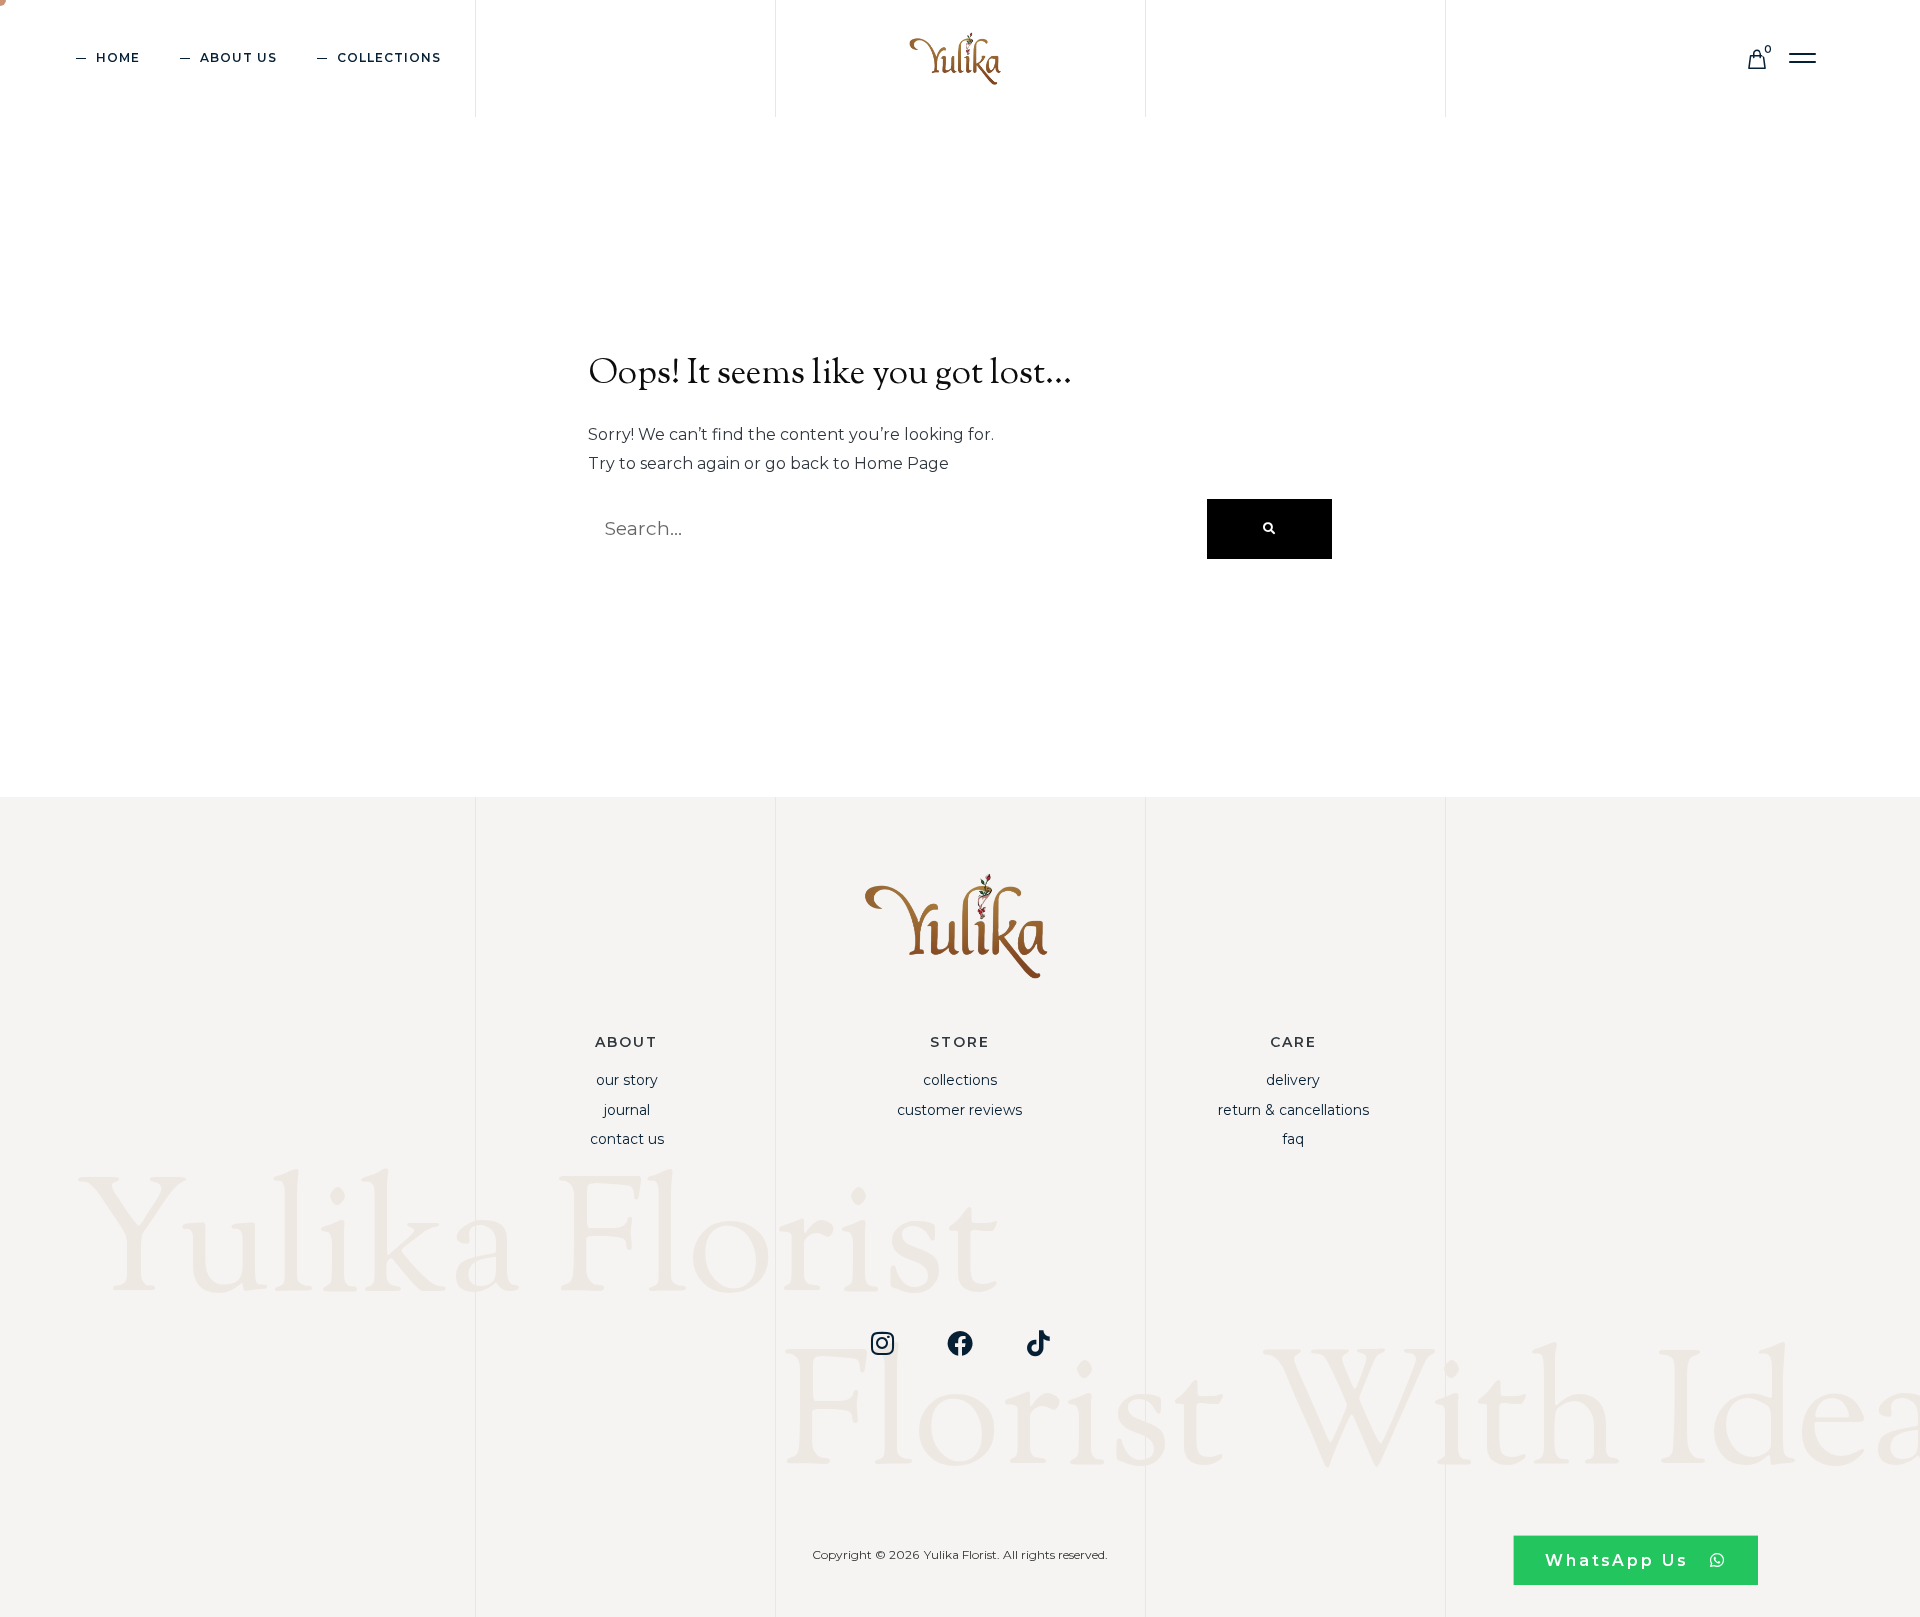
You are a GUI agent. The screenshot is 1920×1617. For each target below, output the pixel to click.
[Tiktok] (1038, 1343)
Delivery (1293, 1080)
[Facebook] (960, 1343)
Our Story (627, 1080)
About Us (238, 57)
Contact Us (627, 1139)
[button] (1803, 58)
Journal (627, 1110)
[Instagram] (882, 1343)
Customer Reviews (959, 1110)
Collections (960, 1080)
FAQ (1293, 1139)
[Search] (1269, 529)
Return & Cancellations (1293, 1110)
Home (118, 57)
